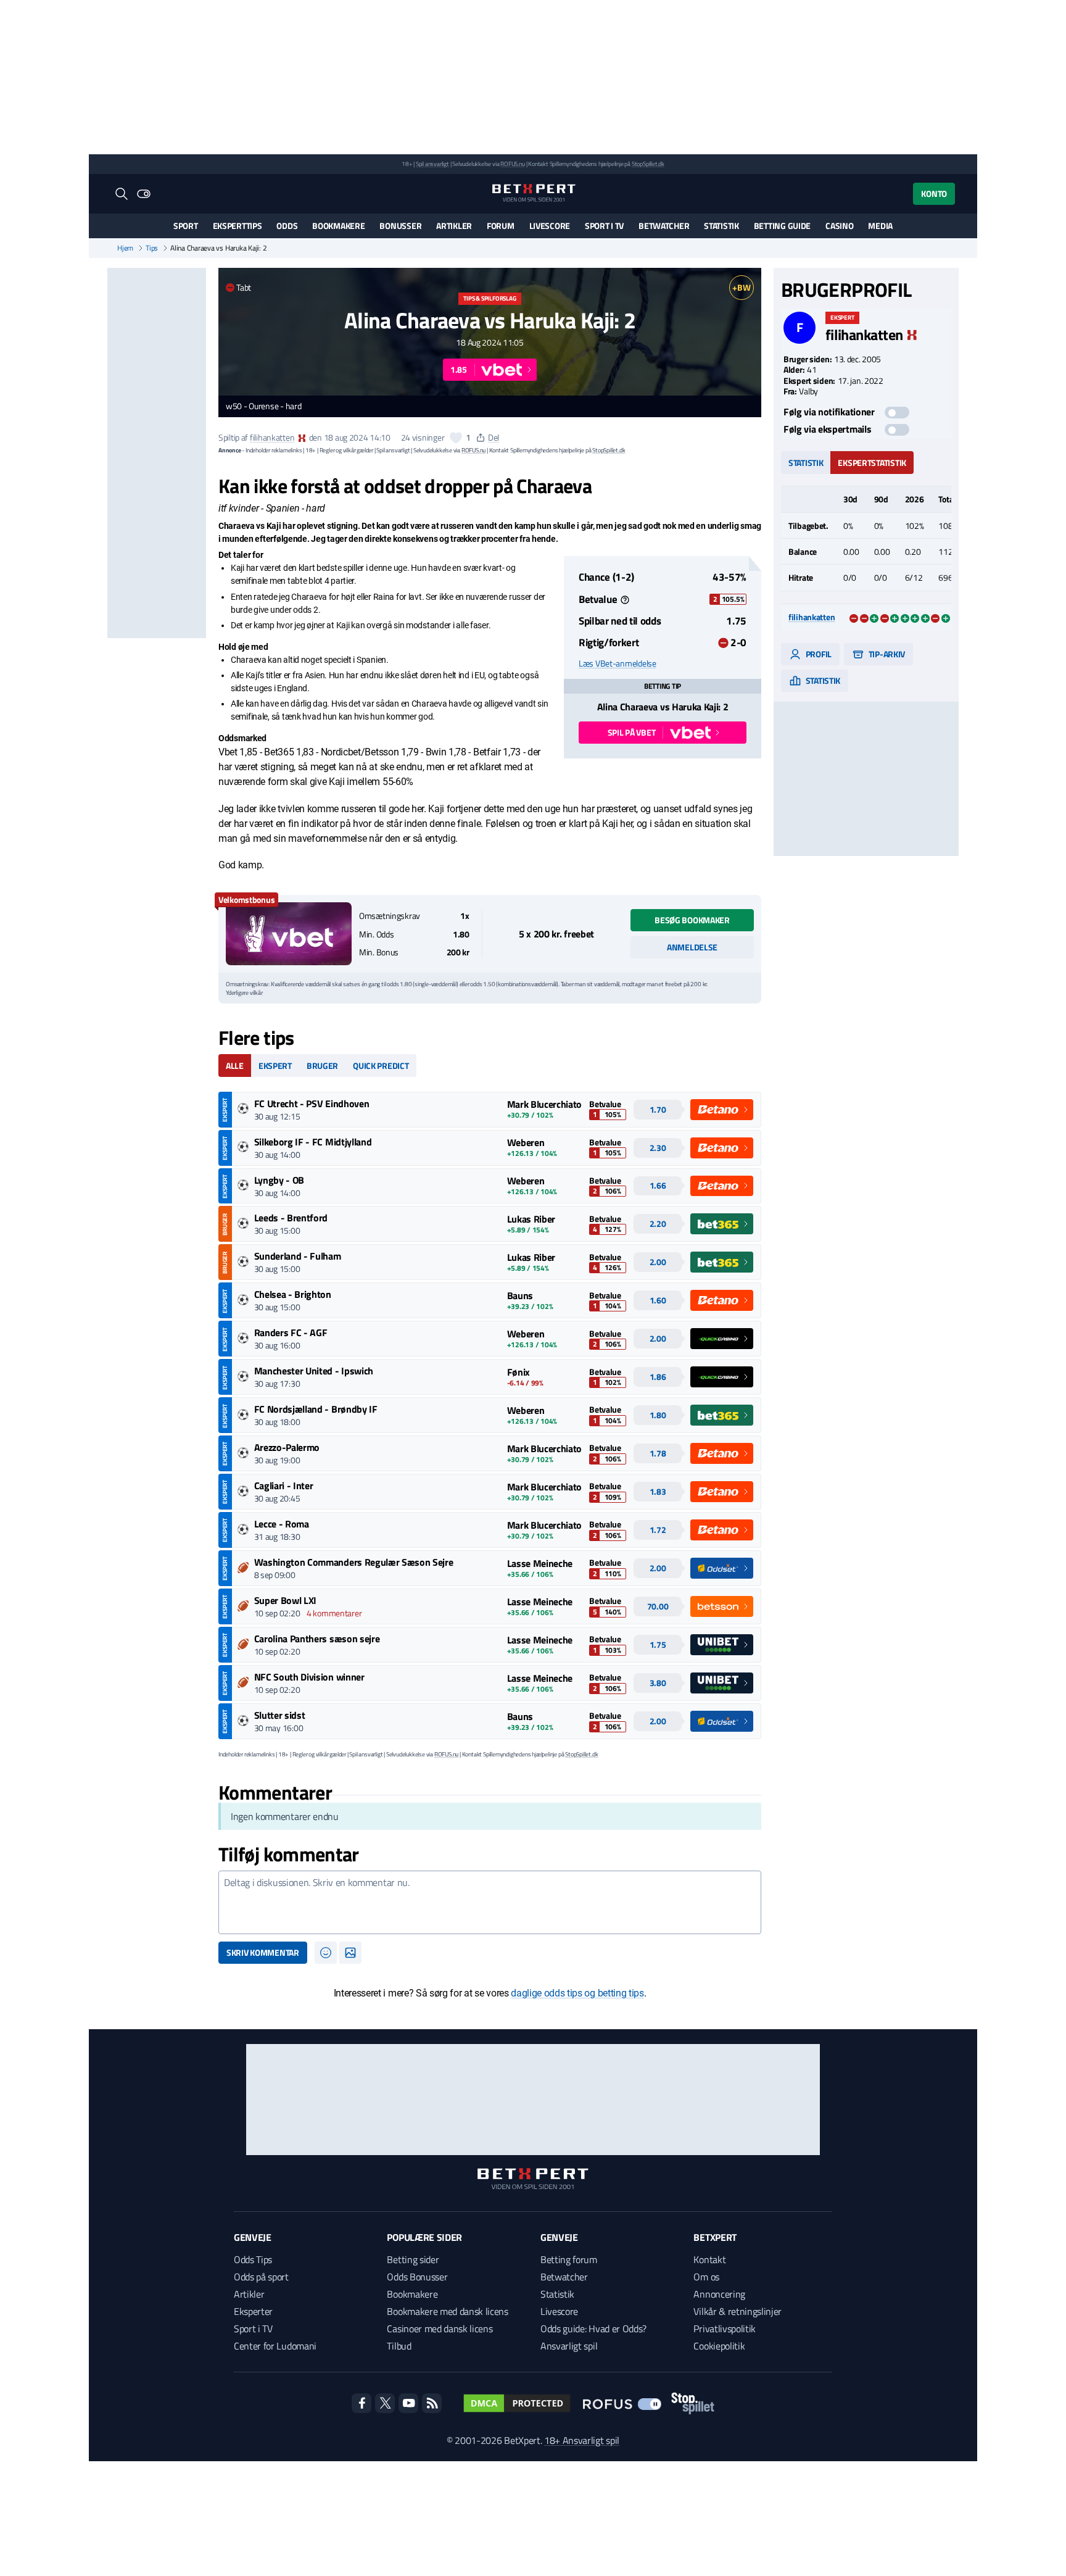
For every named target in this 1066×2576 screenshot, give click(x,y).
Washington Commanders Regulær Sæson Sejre (354, 1562)
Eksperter (253, 2311)
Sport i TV (604, 226)
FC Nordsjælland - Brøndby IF (316, 1409)
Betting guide (782, 226)
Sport (186, 226)
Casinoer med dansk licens (440, 2329)
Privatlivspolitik (725, 2329)
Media (880, 226)
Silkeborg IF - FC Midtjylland (313, 1142)
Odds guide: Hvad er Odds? (593, 2329)
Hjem (125, 248)
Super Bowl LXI (286, 1600)
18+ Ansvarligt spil (582, 2440)
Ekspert (275, 1066)
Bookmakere (338, 226)
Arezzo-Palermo (287, 1447)
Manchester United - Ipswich (314, 1371)
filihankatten (272, 437)
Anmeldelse (692, 947)
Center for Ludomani (275, 2346)
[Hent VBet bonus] (289, 934)
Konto (934, 193)
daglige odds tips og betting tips (577, 1993)
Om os (706, 2277)
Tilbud (399, 2346)
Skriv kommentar (263, 1952)
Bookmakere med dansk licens (447, 2311)
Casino (839, 226)
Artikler (454, 226)
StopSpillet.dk (648, 164)
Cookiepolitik (719, 2346)
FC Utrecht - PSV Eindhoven (312, 1103)
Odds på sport (261, 2277)
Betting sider (413, 2259)
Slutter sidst (280, 1715)
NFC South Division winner (309, 1677)
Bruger (322, 1066)
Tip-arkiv (886, 653)
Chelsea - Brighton (293, 1294)
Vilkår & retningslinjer (738, 2311)
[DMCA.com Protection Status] (517, 2403)
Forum (501, 226)
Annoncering (719, 2294)
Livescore (550, 226)
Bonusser (400, 226)
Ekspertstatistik (872, 462)
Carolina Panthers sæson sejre (317, 1639)
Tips (152, 248)
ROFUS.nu (512, 164)
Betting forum (569, 2259)
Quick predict (381, 1066)
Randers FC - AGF (291, 1332)
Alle (235, 1066)
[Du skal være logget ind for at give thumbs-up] (456, 438)
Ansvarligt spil (569, 2346)
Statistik (721, 226)
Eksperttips (238, 226)
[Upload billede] (350, 1953)
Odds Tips (253, 2259)
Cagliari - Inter (284, 1485)
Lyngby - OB (279, 1180)
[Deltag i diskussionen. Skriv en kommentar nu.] (490, 1903)
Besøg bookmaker (692, 920)
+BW (741, 287)
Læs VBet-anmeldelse (618, 663)
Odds (287, 226)
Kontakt (709, 2259)
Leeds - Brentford (291, 1218)
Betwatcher (664, 226)
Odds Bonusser (417, 2277)
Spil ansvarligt (432, 164)
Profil (818, 653)
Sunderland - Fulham (298, 1256)
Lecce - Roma (282, 1524)
